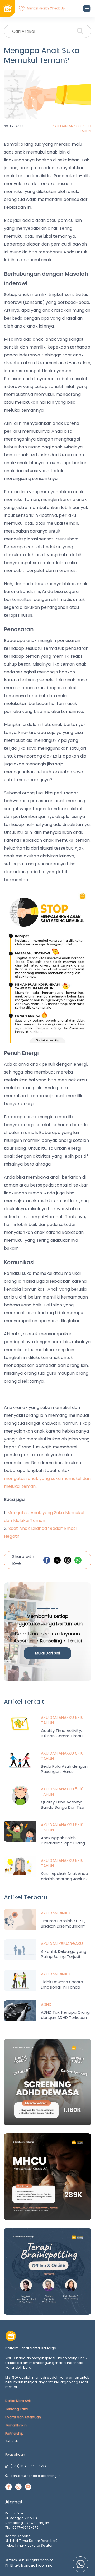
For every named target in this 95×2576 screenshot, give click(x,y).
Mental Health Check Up (46, 8)
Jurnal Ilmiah (16, 2425)
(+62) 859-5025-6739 (28, 2466)
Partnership (14, 2433)
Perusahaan (15, 2454)
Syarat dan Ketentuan (23, 2417)
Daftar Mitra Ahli (18, 2401)
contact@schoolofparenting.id (36, 2476)
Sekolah (12, 2441)
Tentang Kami (17, 2409)
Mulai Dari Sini (47, 1653)
